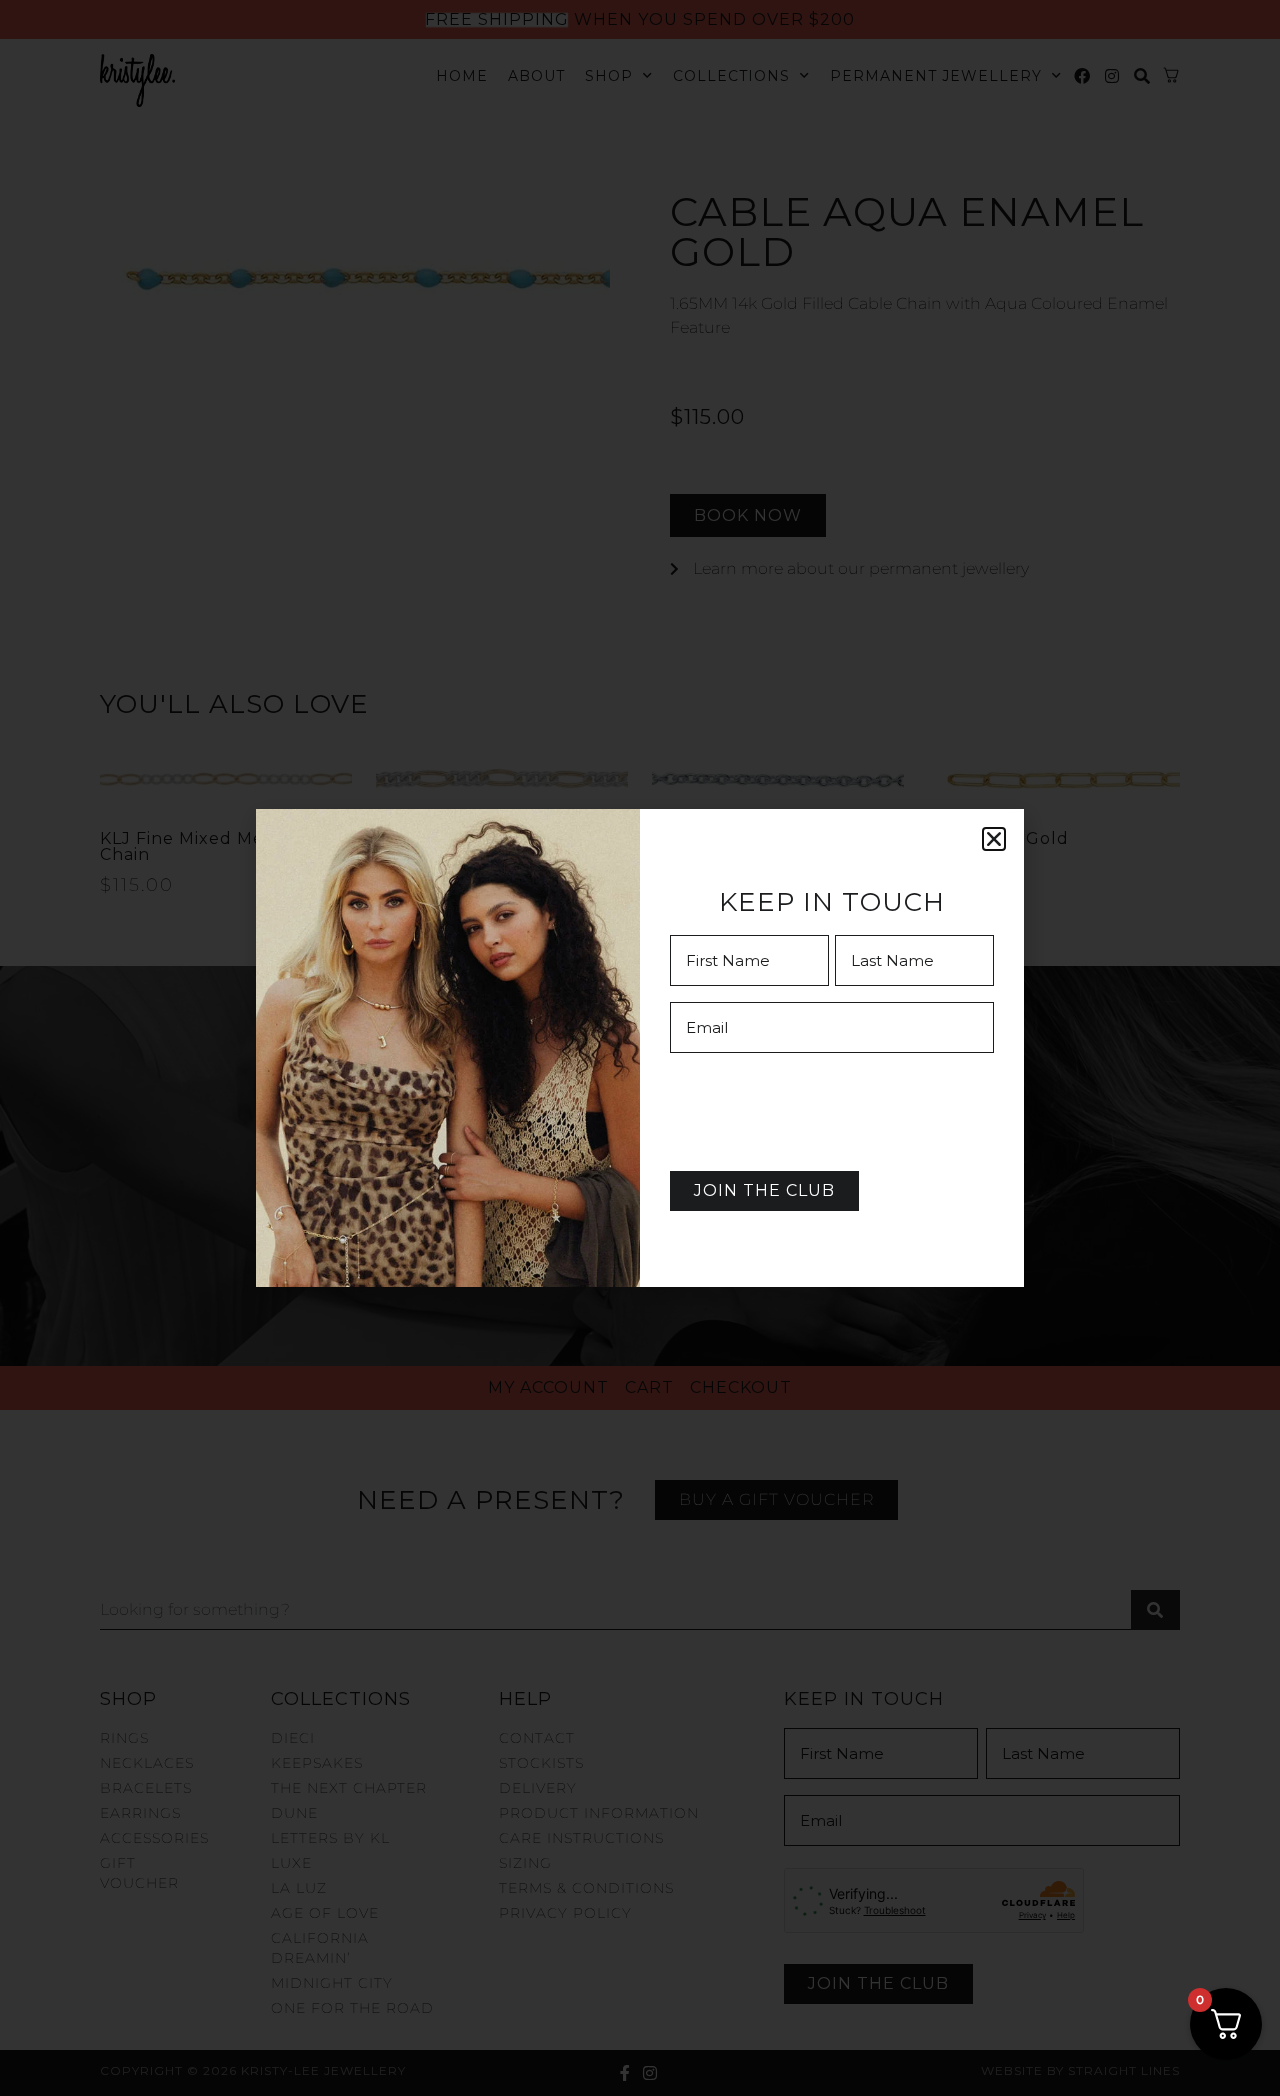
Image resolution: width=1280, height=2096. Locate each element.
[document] (640, 1048)
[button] (994, 839)
